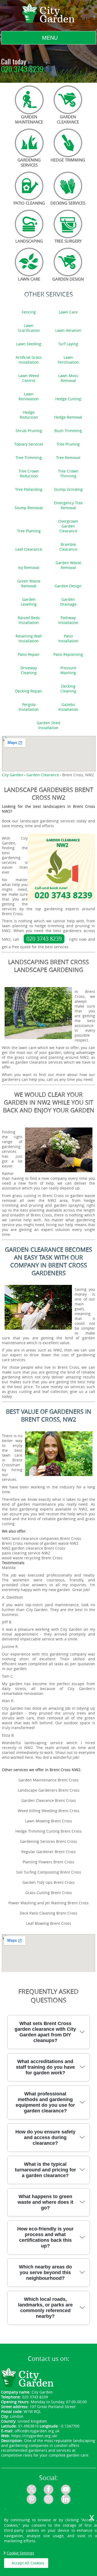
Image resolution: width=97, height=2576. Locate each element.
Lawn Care (29, 279)
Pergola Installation (29, 707)
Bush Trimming (68, 431)
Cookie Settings (20, 2553)
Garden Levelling (29, 602)
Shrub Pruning (29, 431)
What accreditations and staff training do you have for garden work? (45, 2067)
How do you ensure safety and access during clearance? (45, 2137)
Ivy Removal (29, 568)
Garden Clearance (68, 119)
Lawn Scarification (29, 328)
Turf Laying (68, 344)
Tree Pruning (68, 444)
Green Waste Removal (29, 584)
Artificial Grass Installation (29, 360)
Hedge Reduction (29, 415)
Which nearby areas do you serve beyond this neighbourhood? (45, 2272)
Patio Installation (68, 639)
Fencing (29, 312)
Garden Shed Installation (48, 725)
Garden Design (68, 279)
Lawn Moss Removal (68, 378)
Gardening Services (29, 162)
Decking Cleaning (68, 689)
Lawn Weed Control (29, 378)
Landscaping (29, 241)
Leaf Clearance (29, 549)
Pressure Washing (68, 670)
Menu (50, 38)
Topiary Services (29, 444)
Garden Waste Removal (68, 565)
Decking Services (68, 203)
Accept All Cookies (28, 2563)
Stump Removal (29, 508)
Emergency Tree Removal (68, 505)
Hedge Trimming (68, 160)
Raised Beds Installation (29, 620)
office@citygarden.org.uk (37, 2431)
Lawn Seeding (29, 344)
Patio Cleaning (29, 203)
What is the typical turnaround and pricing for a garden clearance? (45, 2170)
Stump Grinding (68, 489)
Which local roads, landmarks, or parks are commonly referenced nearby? (45, 2308)
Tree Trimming (29, 458)
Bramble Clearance (68, 547)
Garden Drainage (68, 602)
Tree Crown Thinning (68, 474)
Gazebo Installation (68, 707)
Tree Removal (68, 458)
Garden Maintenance (29, 119)
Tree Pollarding (29, 489)
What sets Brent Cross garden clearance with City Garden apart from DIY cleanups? (45, 2032)
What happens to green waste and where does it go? (45, 2202)
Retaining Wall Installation (29, 639)
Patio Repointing (68, 654)
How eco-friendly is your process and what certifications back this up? (45, 2237)
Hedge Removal (68, 417)
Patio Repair (29, 654)
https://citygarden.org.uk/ (34, 2436)
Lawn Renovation (29, 396)
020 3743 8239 (22, 70)
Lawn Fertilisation (68, 360)
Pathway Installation (68, 620)
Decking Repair (29, 691)
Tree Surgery (68, 241)
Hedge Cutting (68, 399)
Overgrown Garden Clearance (68, 526)
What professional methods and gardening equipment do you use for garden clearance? (45, 2102)
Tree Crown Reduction (29, 474)
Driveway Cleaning (29, 670)
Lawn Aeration (68, 330)
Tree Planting (29, 531)
